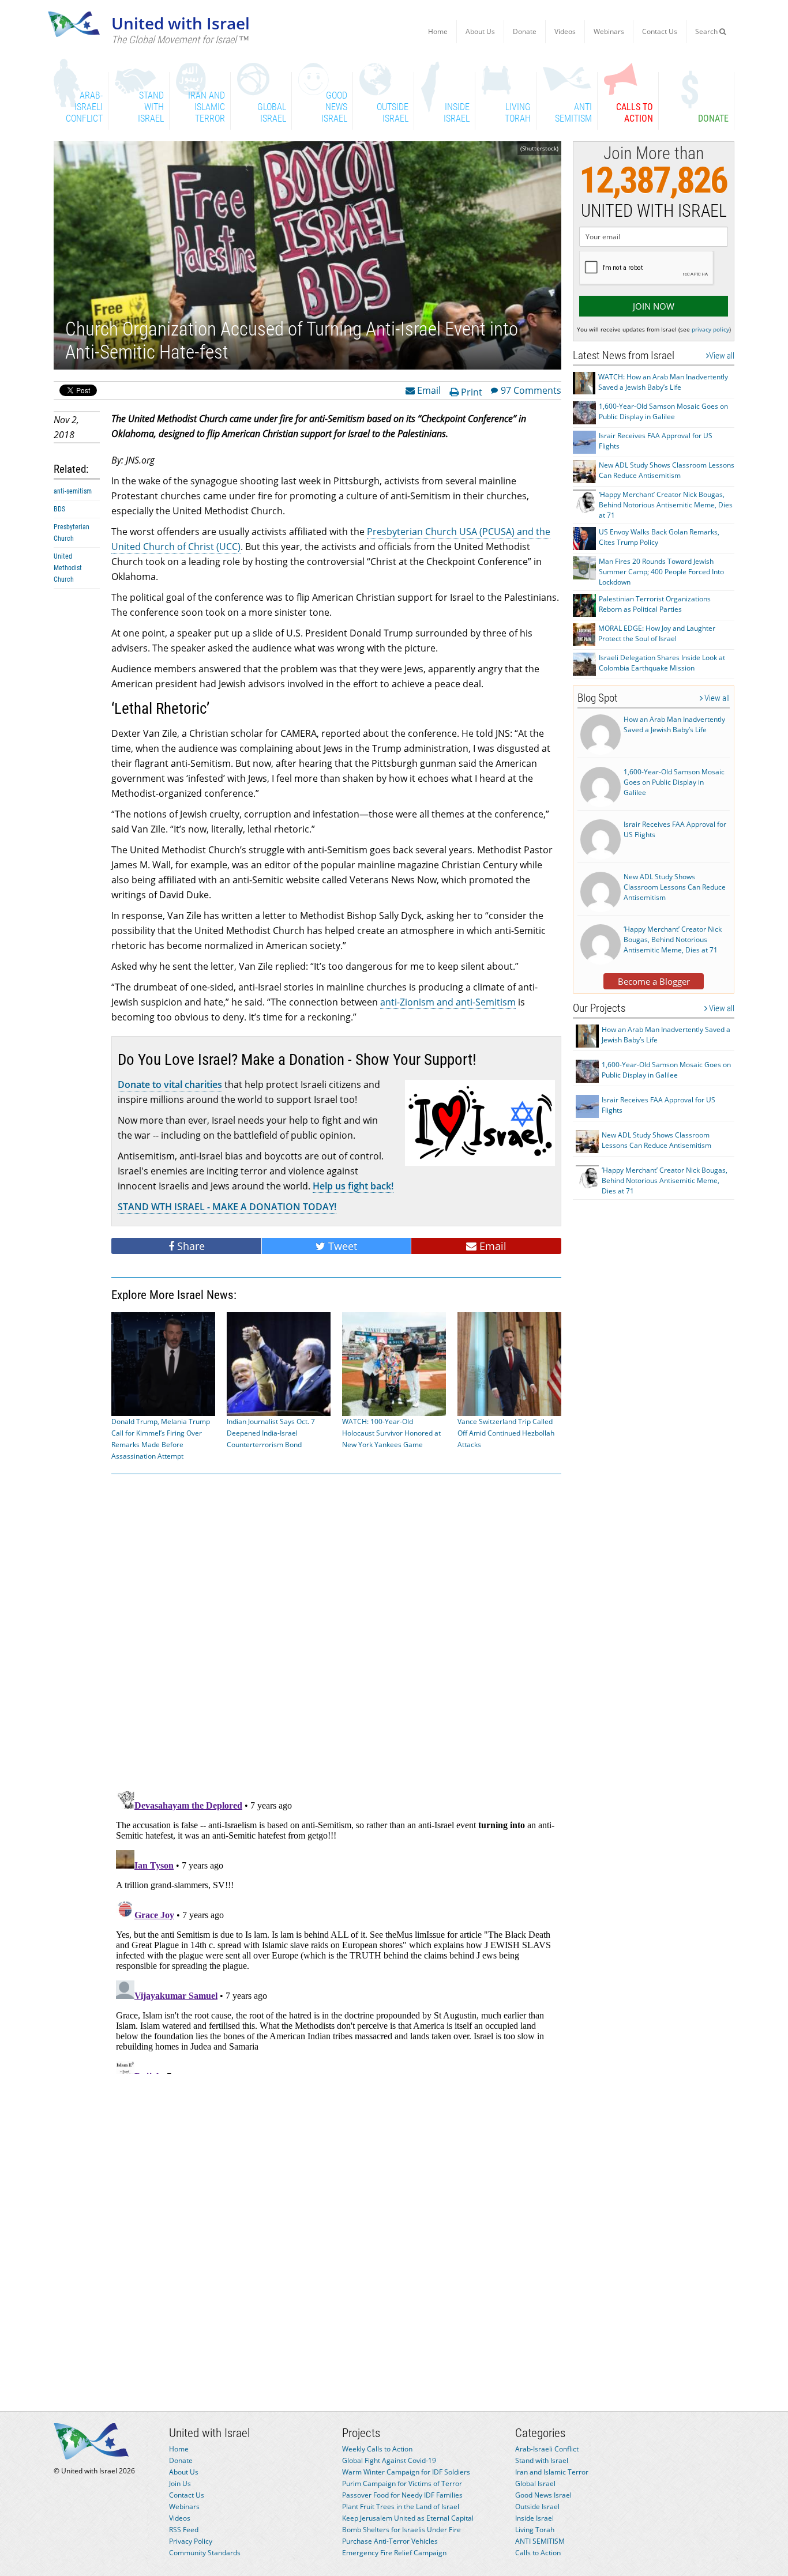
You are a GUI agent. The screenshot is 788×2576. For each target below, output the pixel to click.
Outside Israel (537, 2507)
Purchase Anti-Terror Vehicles (390, 2541)
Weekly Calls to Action (377, 2449)
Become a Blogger (654, 981)
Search (707, 31)
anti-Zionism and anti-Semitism (448, 1002)
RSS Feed (184, 2530)
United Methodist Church (68, 568)
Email (428, 390)
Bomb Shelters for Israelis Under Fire (401, 2530)
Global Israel (535, 2483)
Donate (525, 31)
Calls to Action (538, 2553)
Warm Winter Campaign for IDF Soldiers (406, 2472)
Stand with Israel (542, 2460)
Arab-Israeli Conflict (547, 2449)
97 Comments (531, 390)
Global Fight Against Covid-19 (389, 2460)
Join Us (180, 2483)
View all (722, 356)
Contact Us (660, 31)
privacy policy (710, 329)
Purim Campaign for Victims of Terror (402, 2483)
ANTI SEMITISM (540, 2541)
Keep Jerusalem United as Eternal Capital (408, 2518)
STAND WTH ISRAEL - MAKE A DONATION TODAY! (227, 1207)
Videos (565, 31)
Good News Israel (543, 2495)
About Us (480, 31)
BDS (59, 509)
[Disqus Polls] (336, 1630)
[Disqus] (336, 1930)
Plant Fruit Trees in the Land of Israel (401, 2507)
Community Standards (205, 2553)
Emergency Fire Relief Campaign (394, 2553)
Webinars (609, 31)
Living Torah (535, 2530)
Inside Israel (534, 2518)
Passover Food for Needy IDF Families (402, 2495)
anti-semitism (73, 491)
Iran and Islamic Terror (552, 2472)
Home (438, 31)
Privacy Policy (191, 2541)
